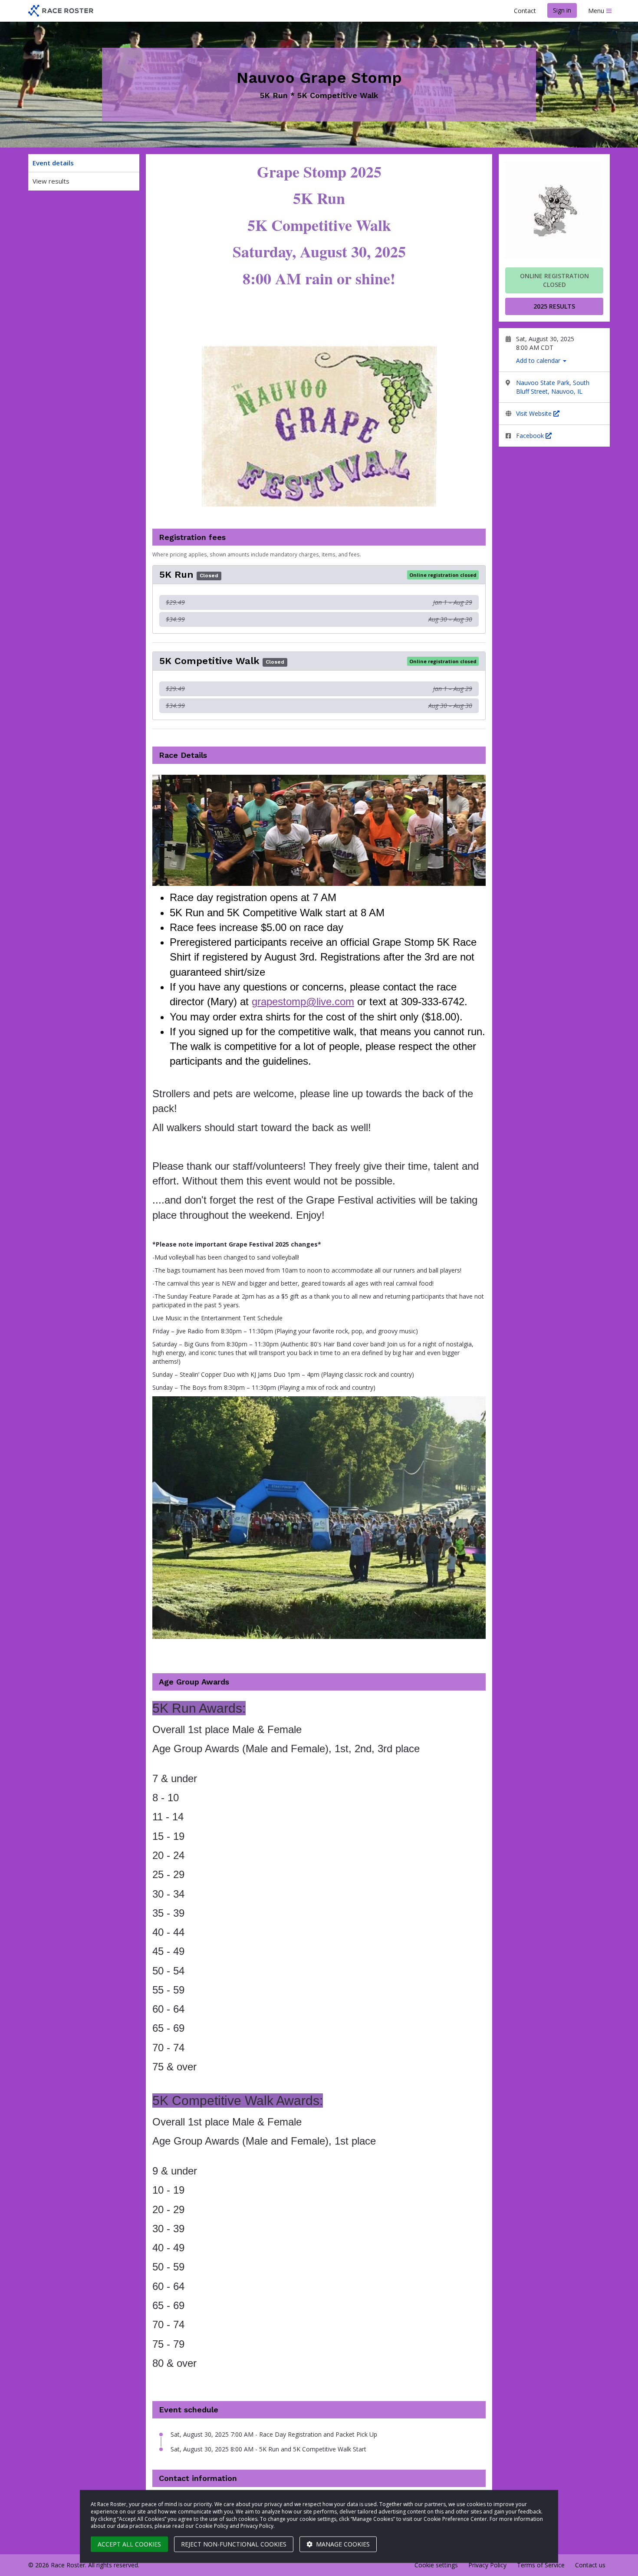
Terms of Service (541, 2565)
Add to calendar (539, 360)
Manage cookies (342, 2544)
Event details (53, 163)
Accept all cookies (129, 2544)
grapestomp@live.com (303, 1002)
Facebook (531, 436)
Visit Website (535, 413)
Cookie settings (436, 2565)
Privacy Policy (487, 2565)
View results (51, 181)
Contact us (590, 2565)
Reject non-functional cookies (234, 2544)
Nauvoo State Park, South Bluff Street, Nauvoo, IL (553, 387)
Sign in (562, 10)
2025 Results (554, 306)
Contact (525, 11)
